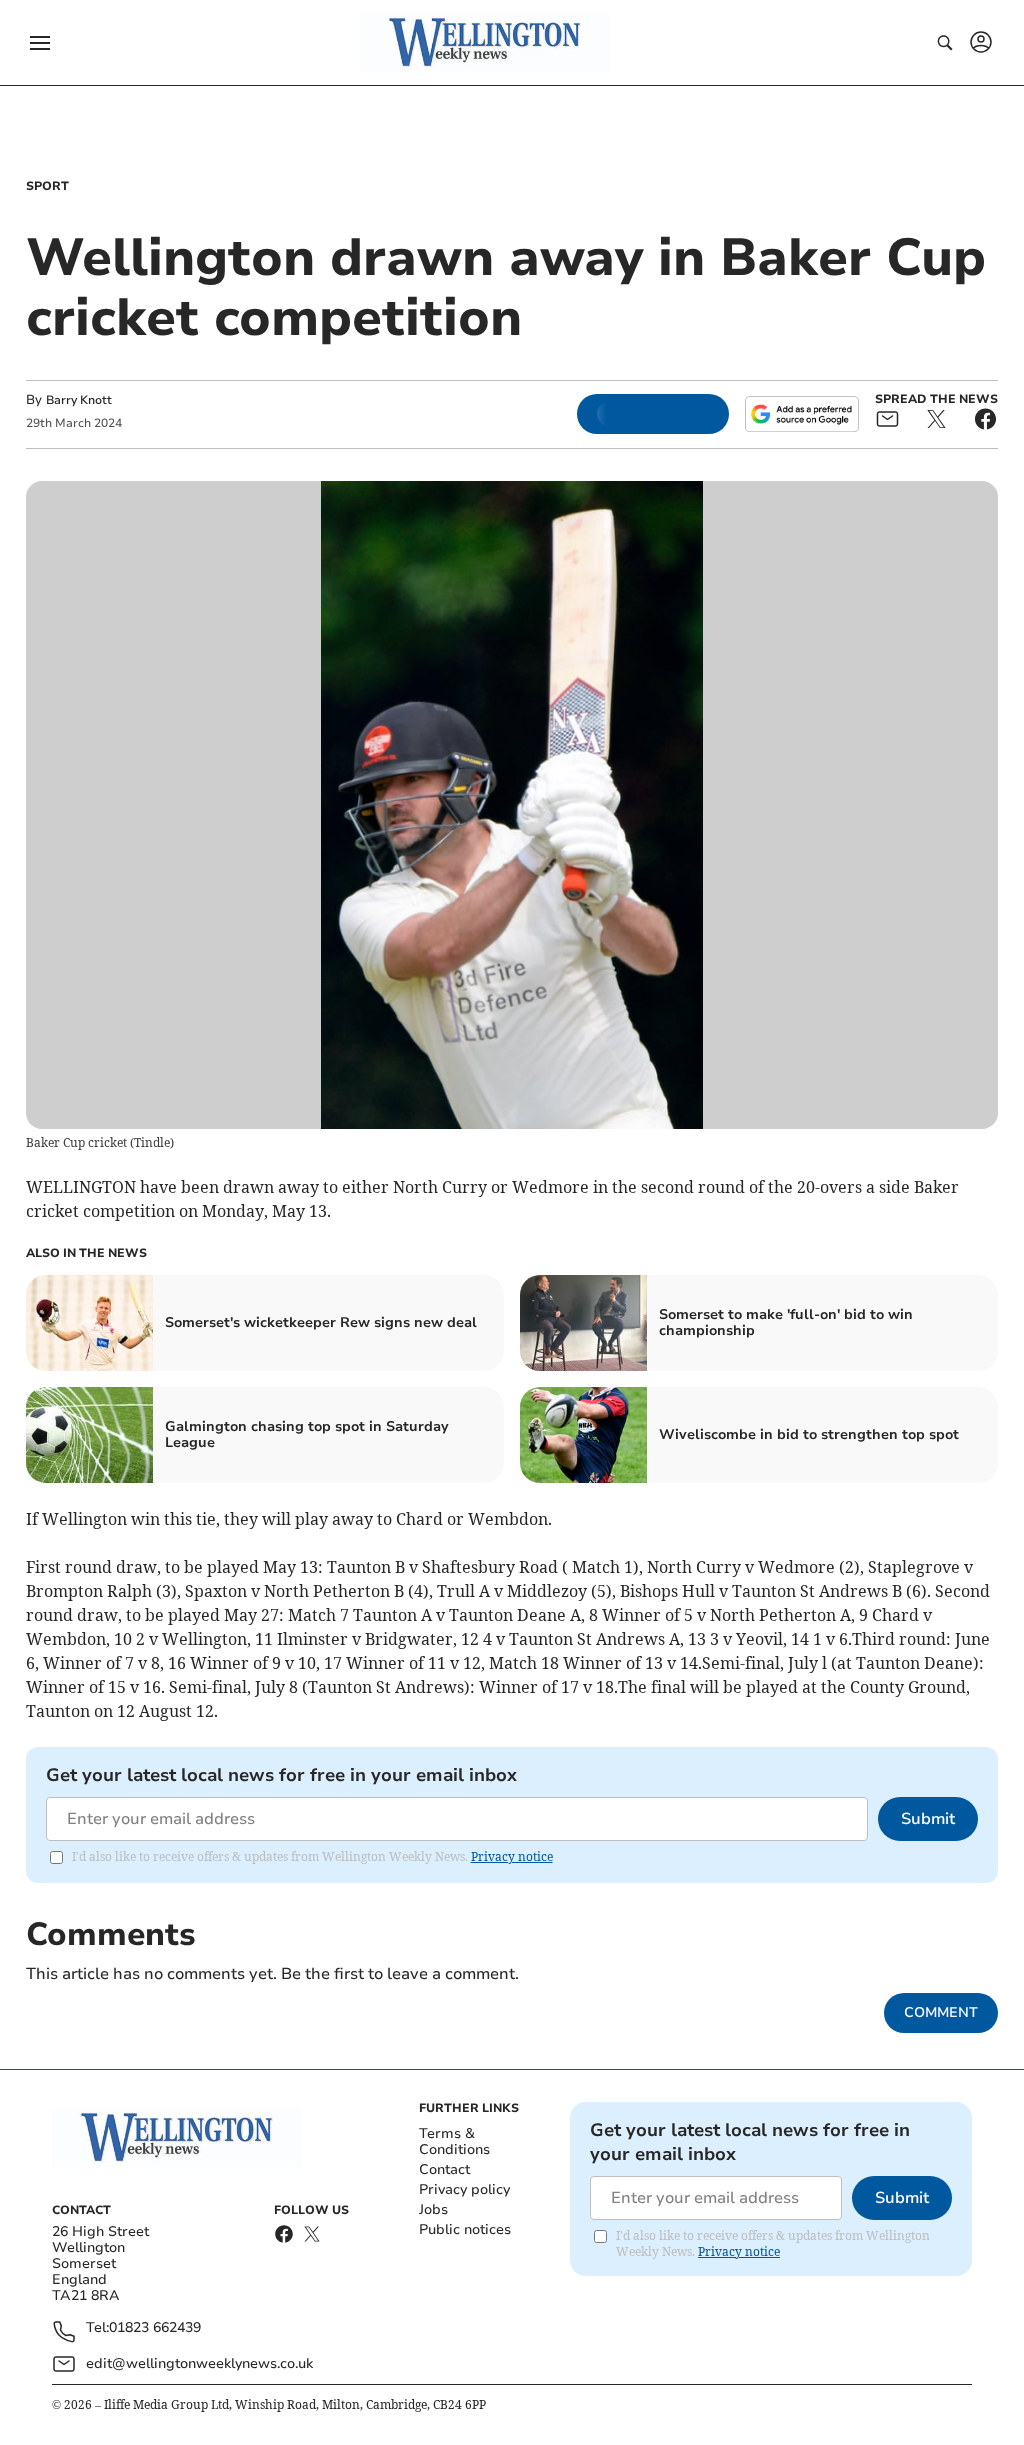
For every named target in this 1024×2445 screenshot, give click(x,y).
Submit (928, 1819)
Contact (444, 2169)
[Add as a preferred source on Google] (802, 414)
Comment (941, 2012)
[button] (40, 43)
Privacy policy (464, 2189)
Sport (47, 186)
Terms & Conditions (454, 2141)
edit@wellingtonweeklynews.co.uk (199, 2363)
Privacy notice (512, 1856)
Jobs (433, 2209)
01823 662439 (155, 2328)
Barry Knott (79, 400)
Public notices (465, 2229)
